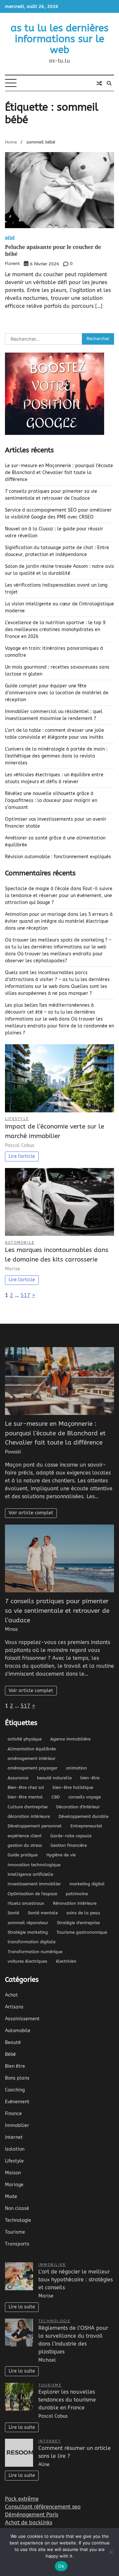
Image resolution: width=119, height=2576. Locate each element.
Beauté (13, 2043)
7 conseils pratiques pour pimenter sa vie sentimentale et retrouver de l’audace (57, 1611)
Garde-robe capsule (71, 1836)
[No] (111, 2552)
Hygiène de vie (61, 1855)
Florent (12, 264)
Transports (17, 2244)
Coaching (15, 2090)
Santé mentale (43, 1913)
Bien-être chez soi (26, 1787)
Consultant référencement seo (43, 2507)
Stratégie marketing (28, 1932)
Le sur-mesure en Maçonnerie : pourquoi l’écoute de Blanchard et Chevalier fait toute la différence (59, 473)
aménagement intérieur (32, 1758)
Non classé (17, 2208)
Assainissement (22, 2019)
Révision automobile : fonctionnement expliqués (58, 857)
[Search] (109, 83)
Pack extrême (22, 2499)
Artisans (14, 2007)
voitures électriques (27, 1961)
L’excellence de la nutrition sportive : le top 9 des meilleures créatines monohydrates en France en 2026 (55, 630)
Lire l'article (22, 1156)
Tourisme (15, 2232)
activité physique (25, 1739)
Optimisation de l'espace (32, 1894)
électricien (66, 1961)
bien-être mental (25, 1797)
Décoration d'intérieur (78, 1807)
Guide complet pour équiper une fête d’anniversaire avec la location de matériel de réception (57, 693)
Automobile (20, 1243)
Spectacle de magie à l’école (37, 889)
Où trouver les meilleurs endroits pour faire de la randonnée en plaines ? (59, 1026)
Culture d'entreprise (28, 1807)
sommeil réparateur (28, 1923)
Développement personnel (35, 1826)
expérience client (25, 1836)
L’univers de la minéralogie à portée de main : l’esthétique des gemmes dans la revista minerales (56, 756)
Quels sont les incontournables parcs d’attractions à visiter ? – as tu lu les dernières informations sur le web (57, 980)
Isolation (15, 2149)
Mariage (14, 2185)
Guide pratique (23, 1855)
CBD (56, 1797)
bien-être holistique (73, 1787)
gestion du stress (25, 1845)
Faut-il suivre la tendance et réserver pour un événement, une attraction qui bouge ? (59, 896)
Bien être (15, 2066)
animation (77, 1768)
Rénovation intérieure (75, 1903)
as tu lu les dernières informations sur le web (59, 39)
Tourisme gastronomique (82, 1932)
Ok (61, 2566)
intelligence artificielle (30, 1874)
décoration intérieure (29, 1816)
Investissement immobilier (34, 1884)
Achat (11, 1995)
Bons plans (17, 2078)
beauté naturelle (54, 1778)
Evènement (17, 2102)
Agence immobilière (70, 1739)
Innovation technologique (34, 1865)
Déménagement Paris (32, 2515)
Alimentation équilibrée (32, 1749)
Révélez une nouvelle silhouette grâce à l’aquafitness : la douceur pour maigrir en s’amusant (51, 800)
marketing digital (87, 1884)
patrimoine (77, 1894)
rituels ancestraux (26, 1903)
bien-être (90, 1778)
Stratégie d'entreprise (78, 1923)
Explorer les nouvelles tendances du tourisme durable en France (67, 2400)
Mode (11, 2197)
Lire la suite (22, 2307)
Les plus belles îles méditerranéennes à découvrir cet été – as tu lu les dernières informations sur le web (50, 1012)
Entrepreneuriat (86, 1826)
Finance (13, 2114)
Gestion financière (69, 1845)
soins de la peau (83, 1913)
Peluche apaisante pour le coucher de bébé (53, 250)
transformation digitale (32, 1942)
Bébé (10, 239)
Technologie (18, 2220)
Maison (13, 2173)
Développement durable (83, 1816)
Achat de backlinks (29, 2523)
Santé (13, 1913)
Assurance (18, 1778)
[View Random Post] (99, 83)
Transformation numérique (35, 1952)
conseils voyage (85, 1797)
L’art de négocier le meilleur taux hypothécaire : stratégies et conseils (76, 2280)
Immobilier (17, 2125)
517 (25, 1295)
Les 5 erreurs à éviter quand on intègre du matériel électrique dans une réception (59, 921)
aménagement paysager (33, 1768)
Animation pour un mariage (36, 914)
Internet (14, 2137)
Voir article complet (31, 1513)
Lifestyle (17, 1119)
